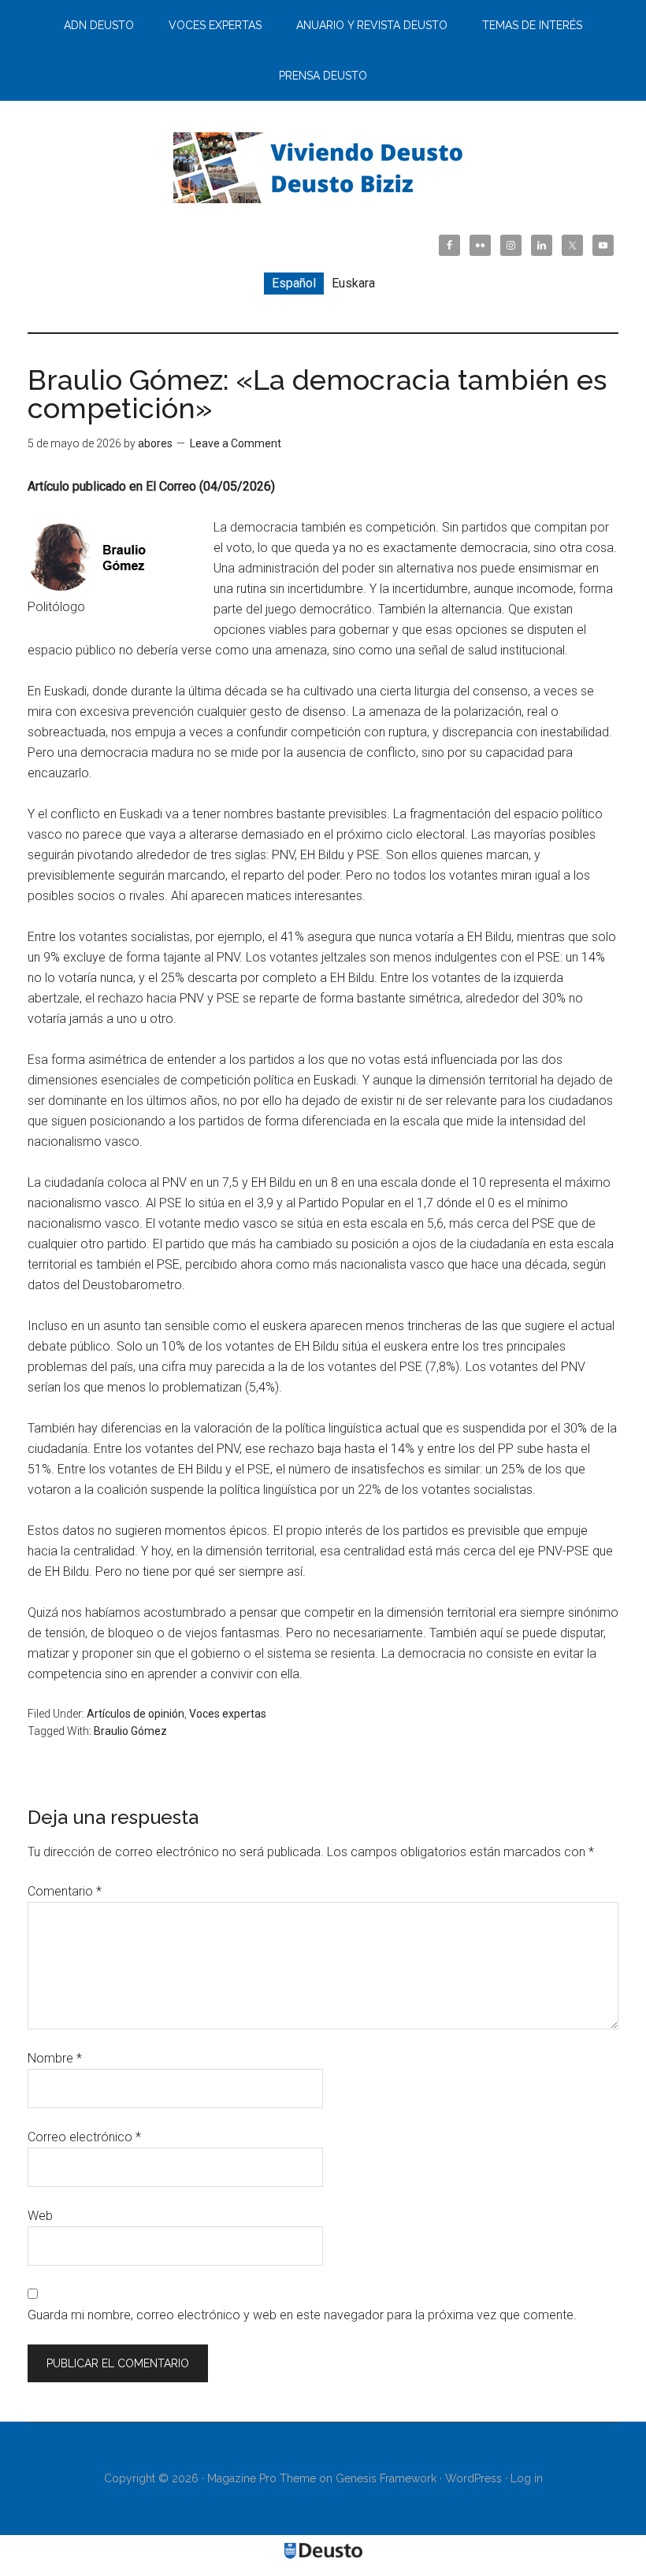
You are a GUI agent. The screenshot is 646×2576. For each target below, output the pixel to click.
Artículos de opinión (136, 1714)
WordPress (473, 2478)
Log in (527, 2478)
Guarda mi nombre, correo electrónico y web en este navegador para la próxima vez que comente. (302, 2315)
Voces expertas (228, 1714)
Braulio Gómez (130, 1731)
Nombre (55, 2058)
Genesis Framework (386, 2478)
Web (40, 2216)
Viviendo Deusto (323, 168)
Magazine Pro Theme (262, 2478)
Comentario (65, 1891)
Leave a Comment (236, 443)
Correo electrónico (84, 2137)
